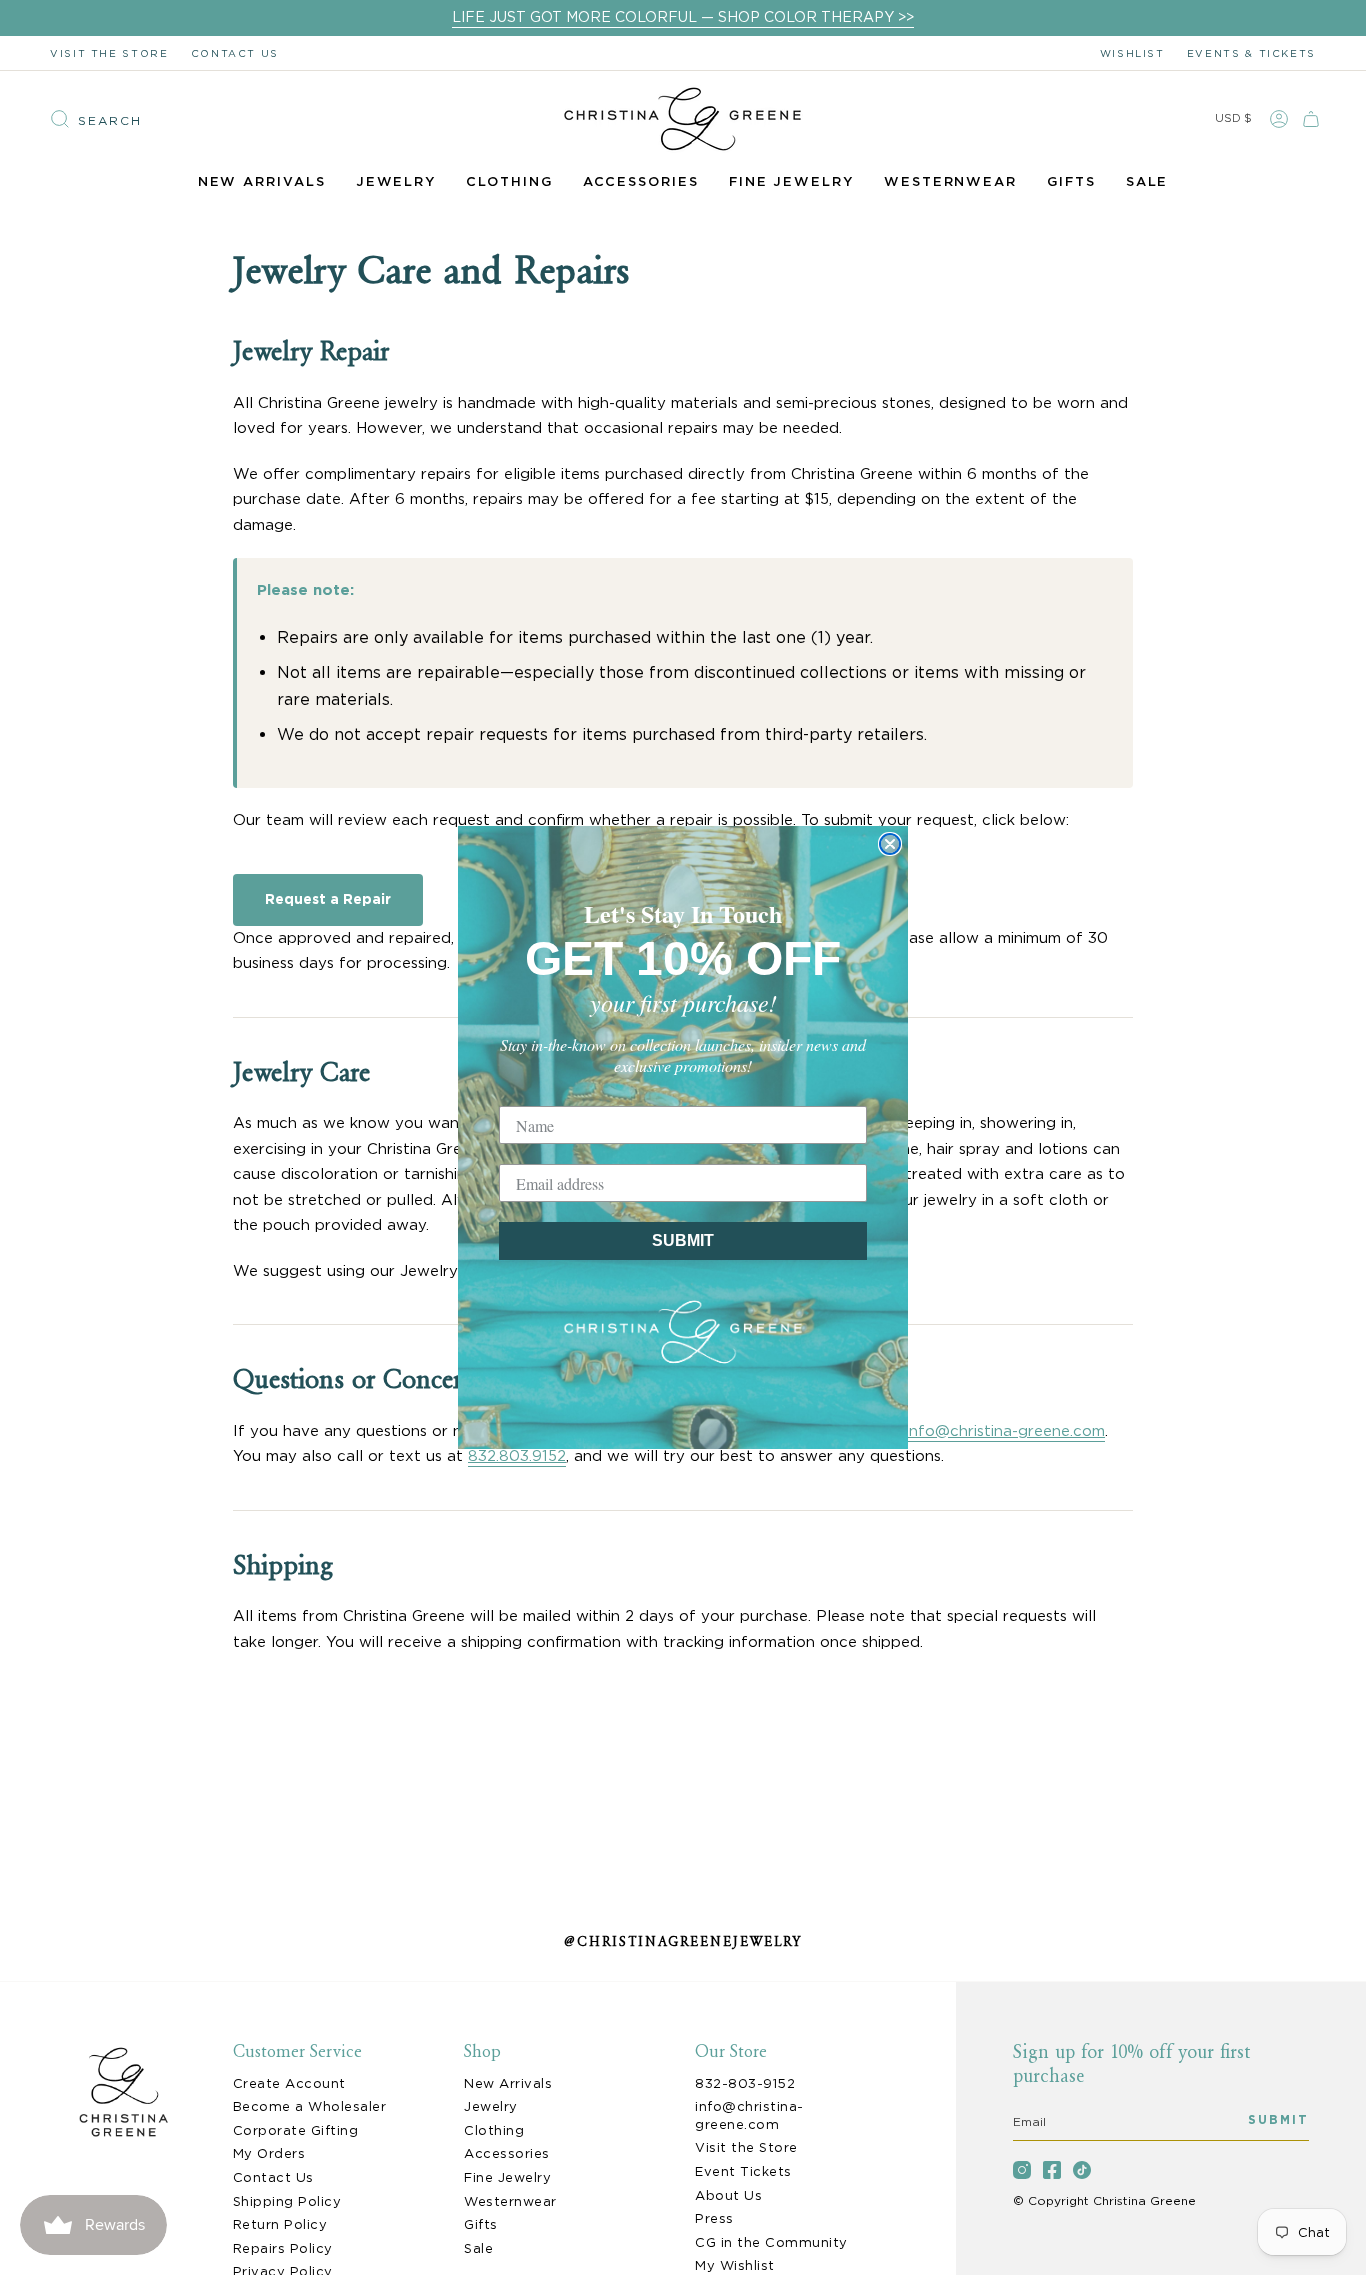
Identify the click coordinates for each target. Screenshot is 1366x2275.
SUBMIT (683, 1240)
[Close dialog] (890, 844)
